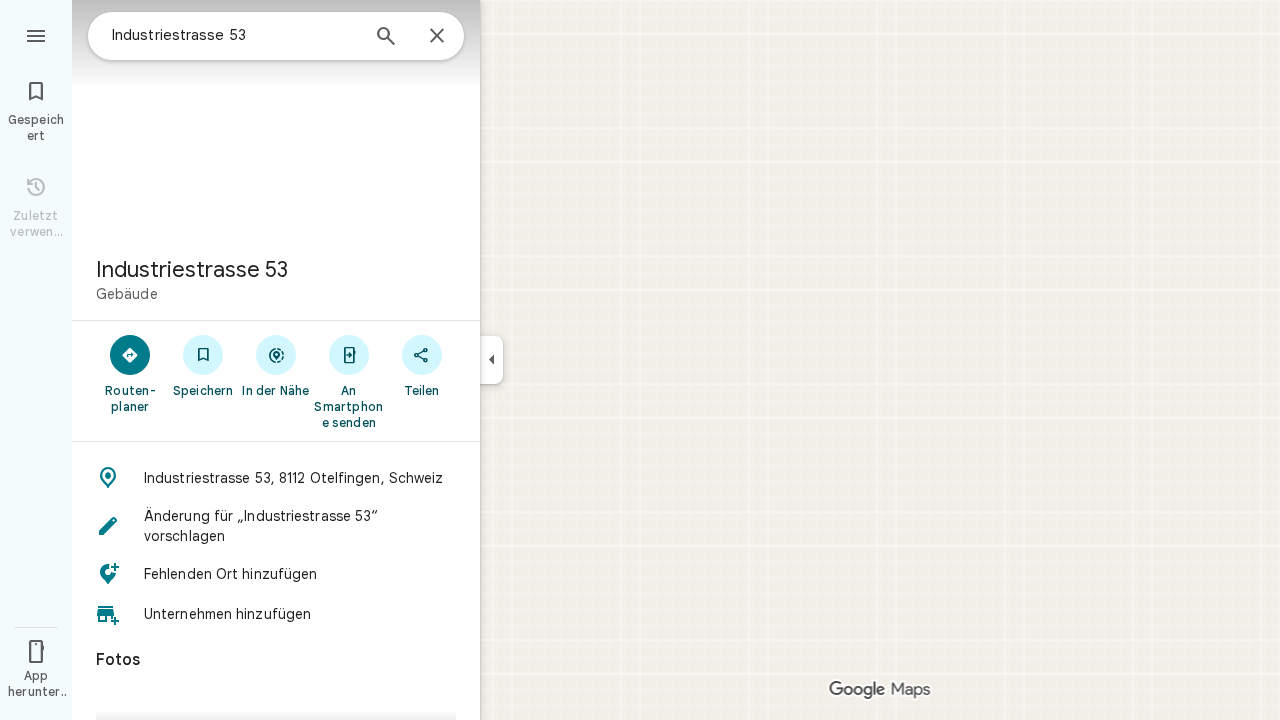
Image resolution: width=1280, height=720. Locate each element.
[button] (276, 478)
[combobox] (235, 35)
